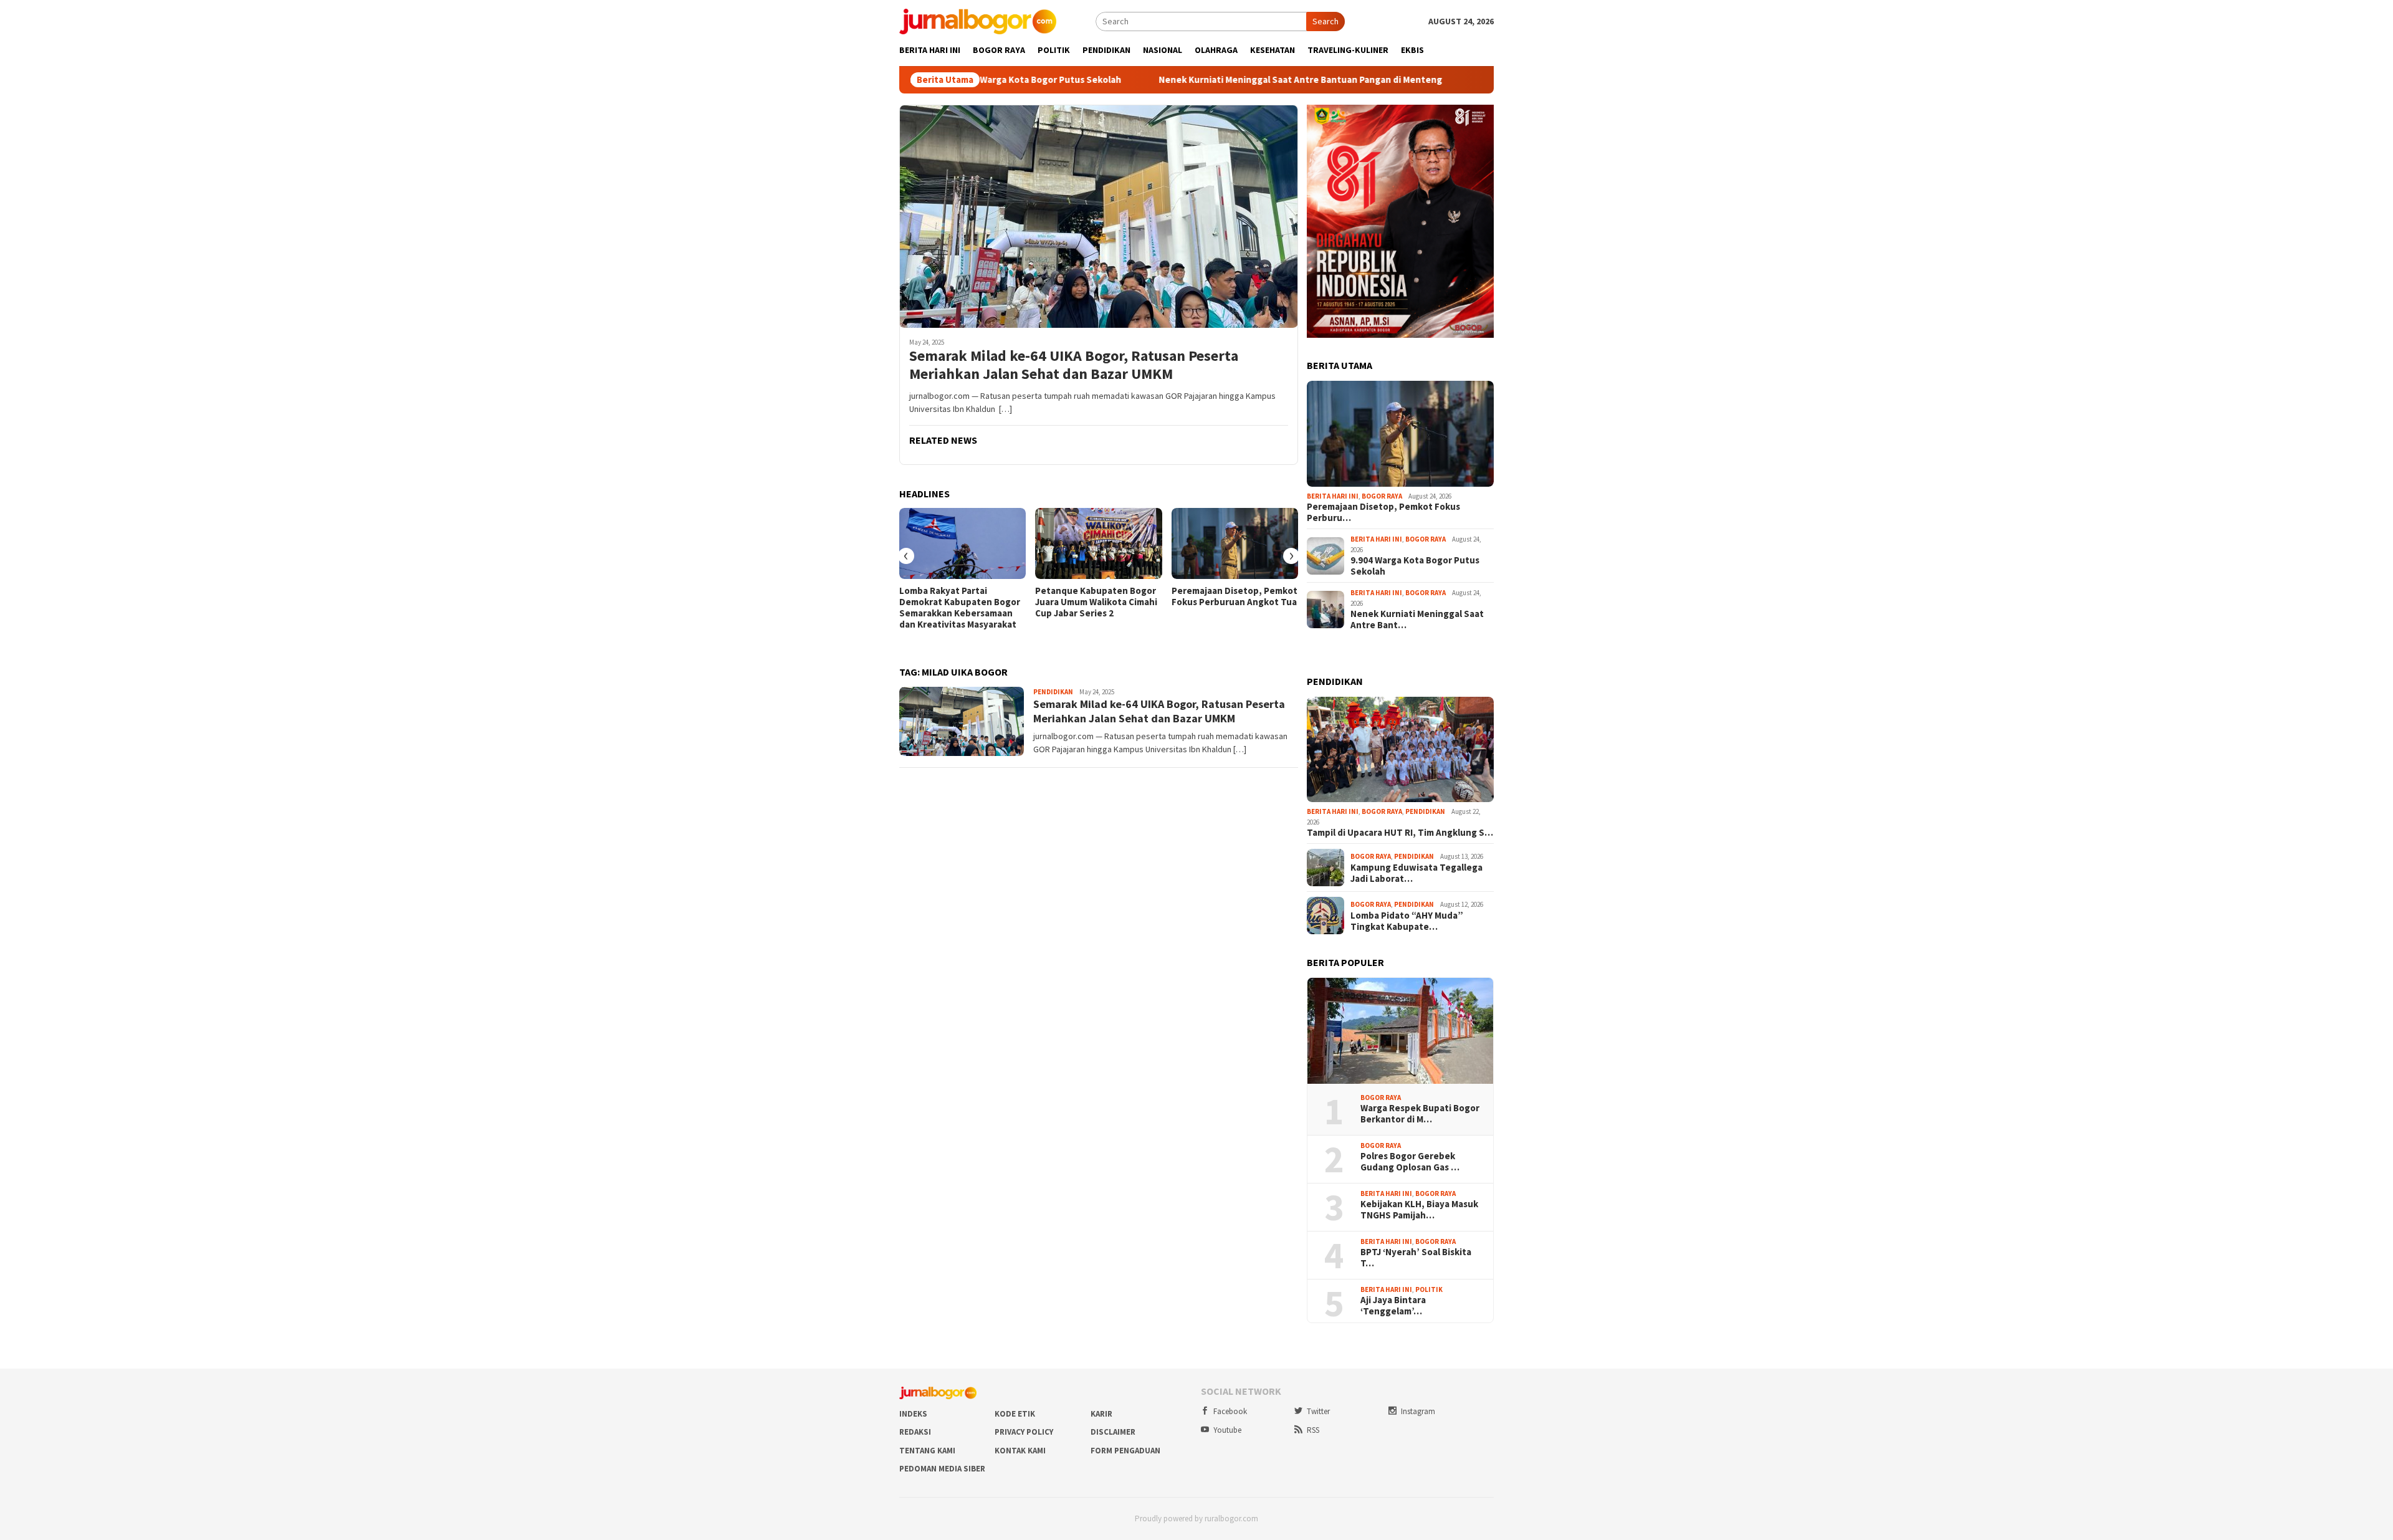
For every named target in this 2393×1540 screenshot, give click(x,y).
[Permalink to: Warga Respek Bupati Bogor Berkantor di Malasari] (1400, 1031)
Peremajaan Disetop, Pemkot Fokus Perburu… (1383, 512)
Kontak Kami (1020, 1451)
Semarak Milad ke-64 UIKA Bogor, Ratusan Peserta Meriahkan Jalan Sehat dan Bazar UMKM (1074, 365)
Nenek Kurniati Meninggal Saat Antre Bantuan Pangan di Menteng (1171, 80)
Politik (1429, 1289)
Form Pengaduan (1125, 1451)
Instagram (1418, 1411)
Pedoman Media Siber (942, 1469)
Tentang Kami (927, 1451)
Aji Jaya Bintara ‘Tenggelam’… (1393, 1306)
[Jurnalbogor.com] (978, 21)
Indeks (913, 1414)
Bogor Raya (1382, 496)
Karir (1101, 1414)
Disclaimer (1113, 1432)
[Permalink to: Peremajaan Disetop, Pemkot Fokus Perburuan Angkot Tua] (1235, 543)
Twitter (1318, 1411)
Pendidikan (1053, 692)
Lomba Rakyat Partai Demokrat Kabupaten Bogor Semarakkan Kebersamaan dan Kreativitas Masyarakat (960, 608)
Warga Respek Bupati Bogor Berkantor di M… (1420, 1114)
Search (1325, 21)
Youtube (1227, 1430)
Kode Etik (1015, 1414)
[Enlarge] (1478, 121)
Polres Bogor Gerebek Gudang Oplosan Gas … (1410, 1162)
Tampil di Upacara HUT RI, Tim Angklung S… (1400, 833)
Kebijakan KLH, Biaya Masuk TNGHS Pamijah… (1419, 1210)
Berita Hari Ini (1333, 496)
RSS (1313, 1430)
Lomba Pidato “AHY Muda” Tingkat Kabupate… (1407, 921)
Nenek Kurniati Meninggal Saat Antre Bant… (1417, 619)
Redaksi (915, 1432)
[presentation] (906, 556)
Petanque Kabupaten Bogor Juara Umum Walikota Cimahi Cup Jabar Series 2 (1096, 602)
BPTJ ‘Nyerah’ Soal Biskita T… (1416, 1258)
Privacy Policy (1024, 1432)
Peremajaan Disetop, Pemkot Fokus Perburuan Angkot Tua (1235, 596)
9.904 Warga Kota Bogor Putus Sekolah (1415, 566)
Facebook (1230, 1411)
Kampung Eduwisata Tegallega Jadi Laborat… (1416, 873)
